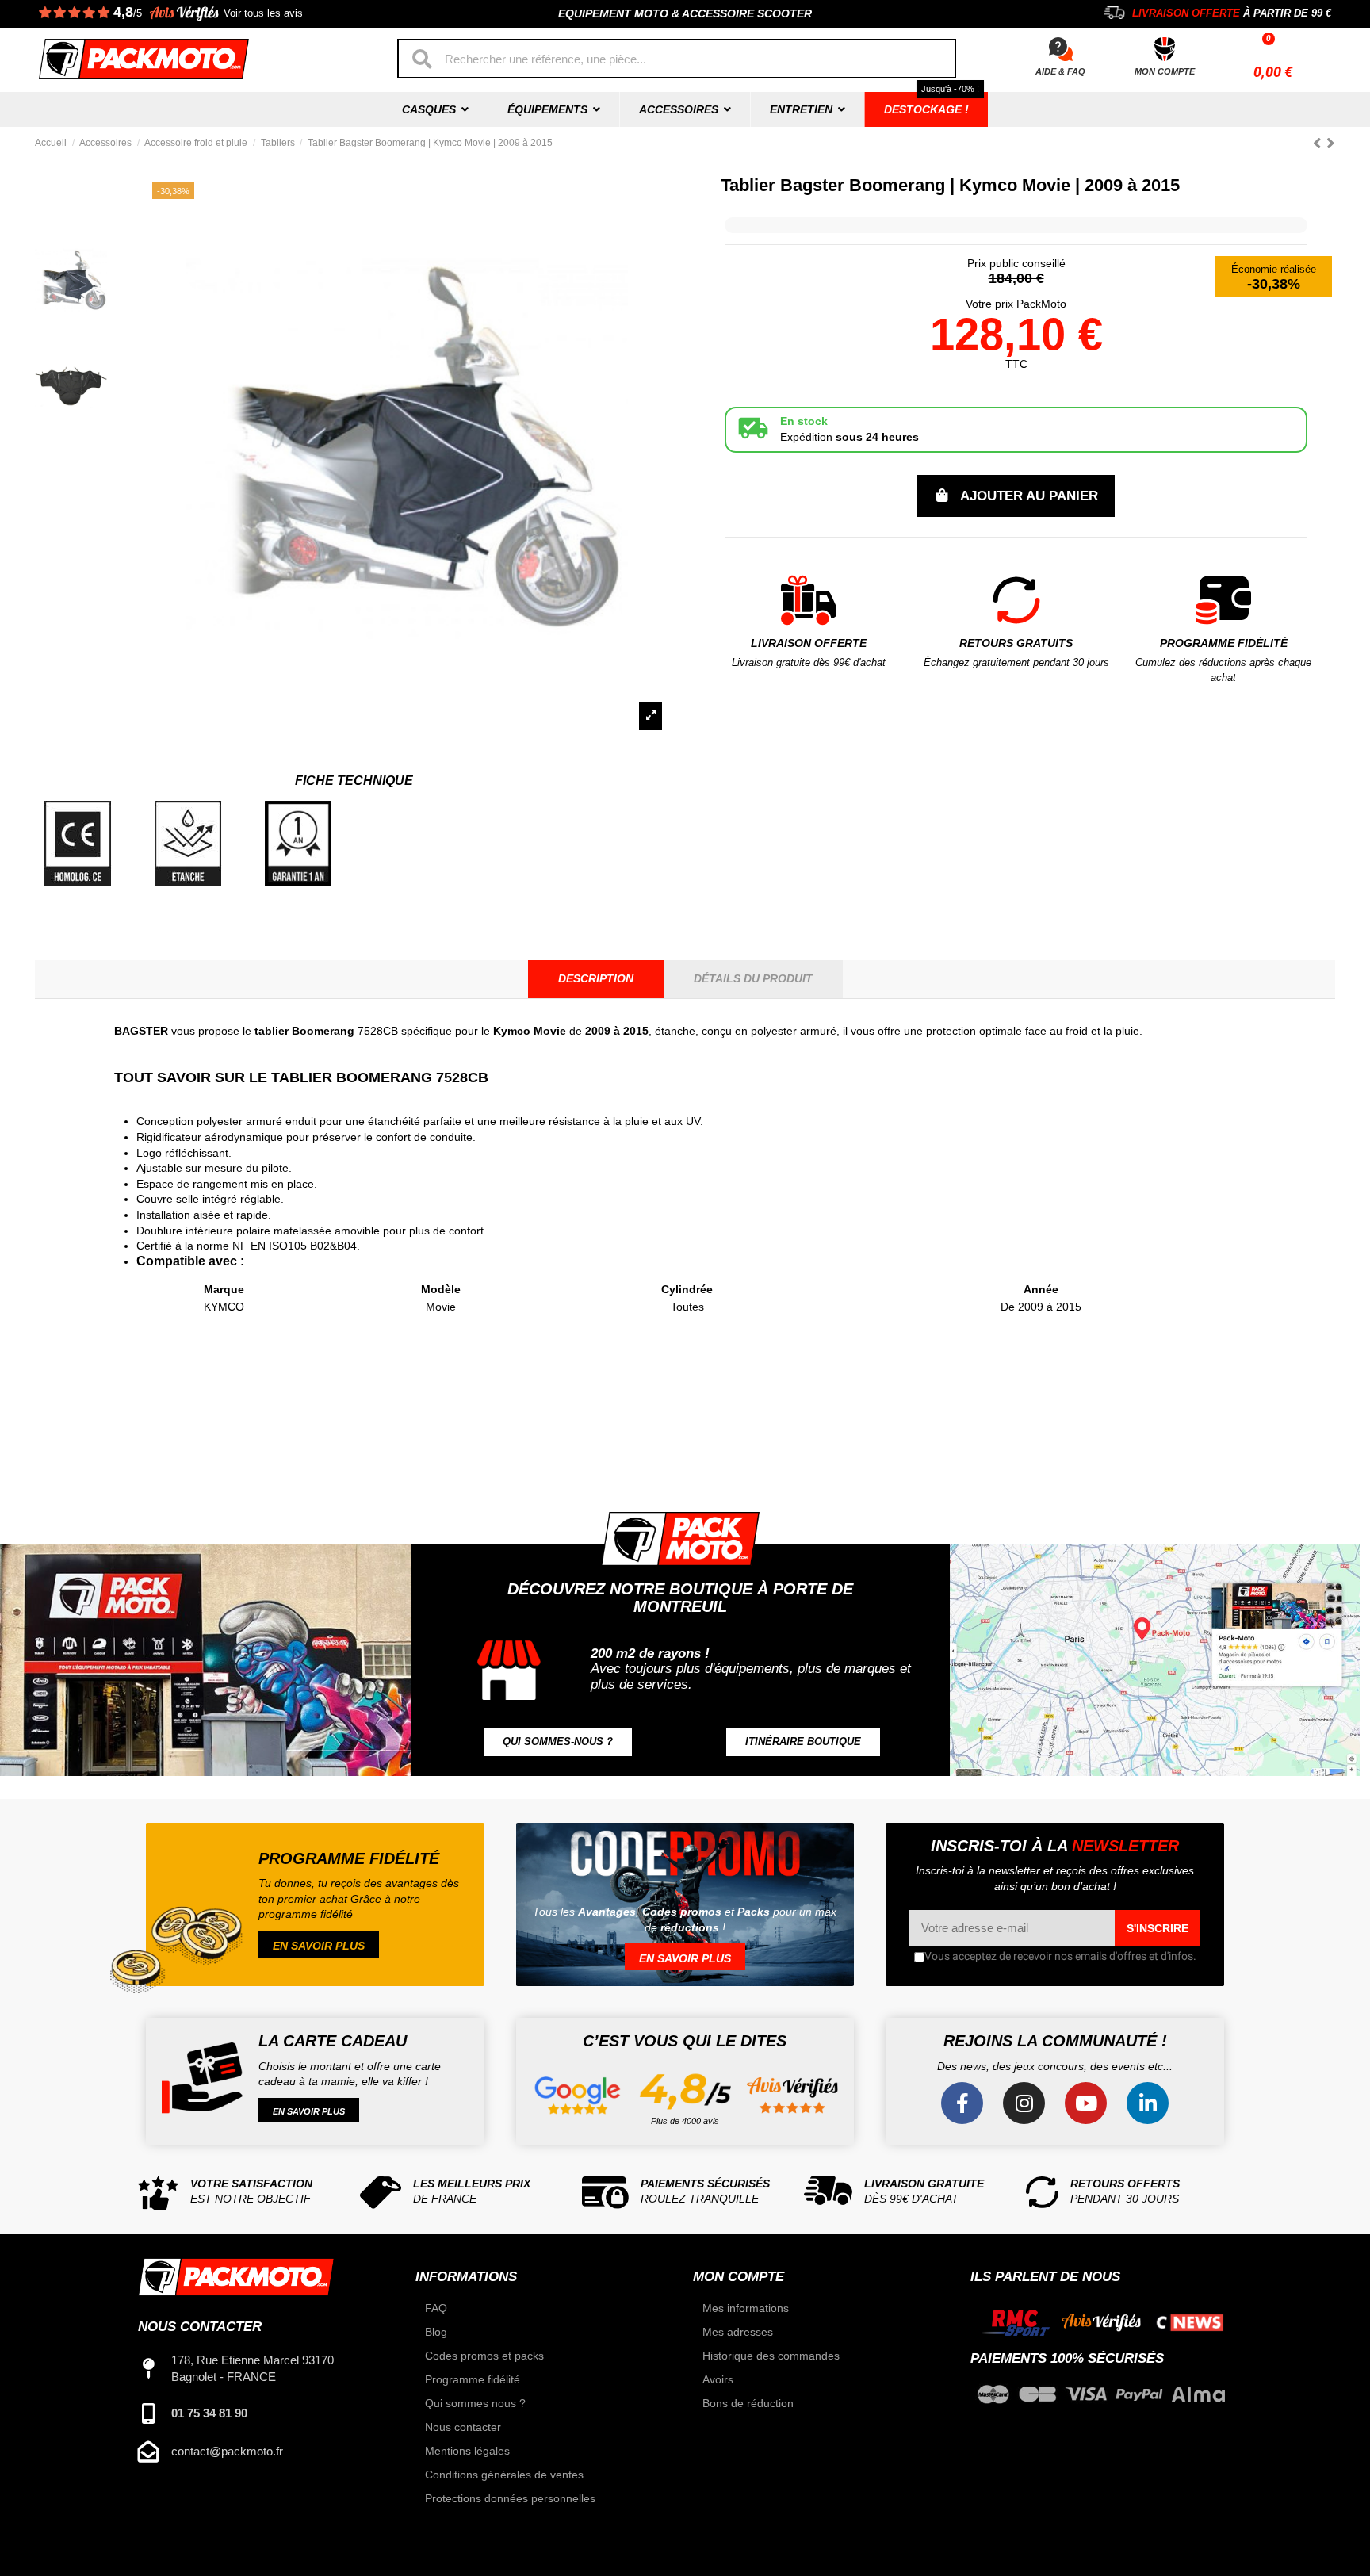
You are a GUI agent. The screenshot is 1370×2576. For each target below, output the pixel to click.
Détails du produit (753, 978)
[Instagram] (1024, 2103)
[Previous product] (1320, 143)
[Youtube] (1086, 2103)
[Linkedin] (1148, 2103)
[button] (558, 1742)
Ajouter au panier (1029, 496)
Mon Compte (1165, 71)
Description (596, 978)
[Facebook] (962, 2103)
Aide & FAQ (1060, 71)
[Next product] (1331, 143)
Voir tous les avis (263, 13)
